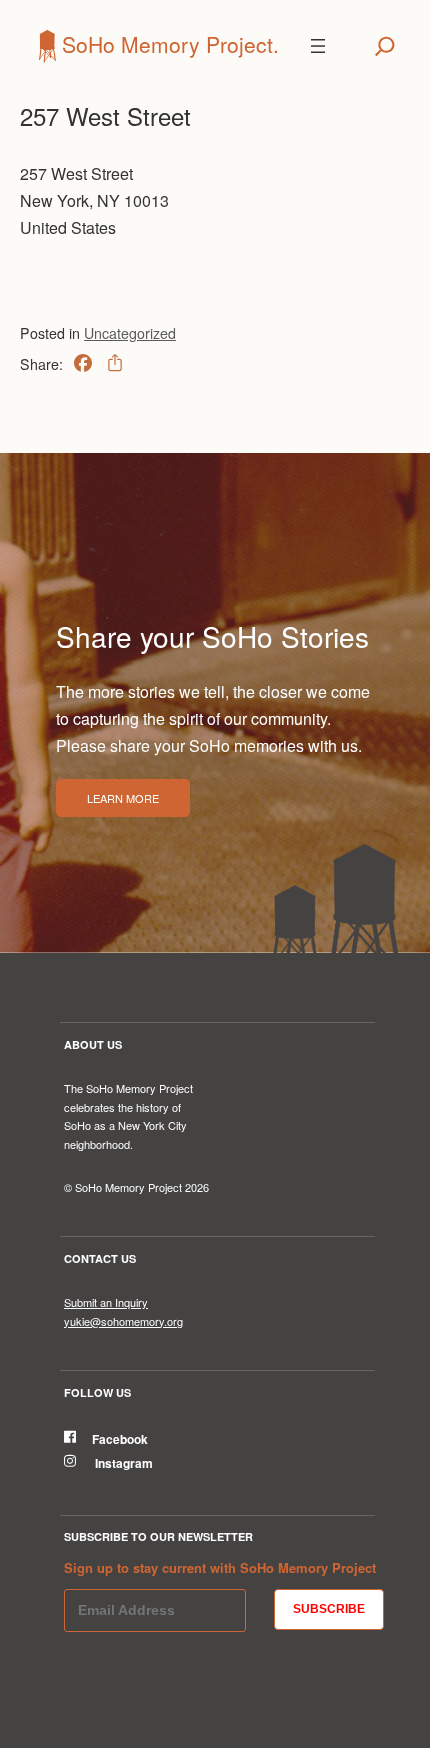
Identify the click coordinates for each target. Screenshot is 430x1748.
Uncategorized (130, 333)
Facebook (120, 1439)
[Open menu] (318, 46)
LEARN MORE (123, 798)
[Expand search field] (385, 46)
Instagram (122, 1463)
